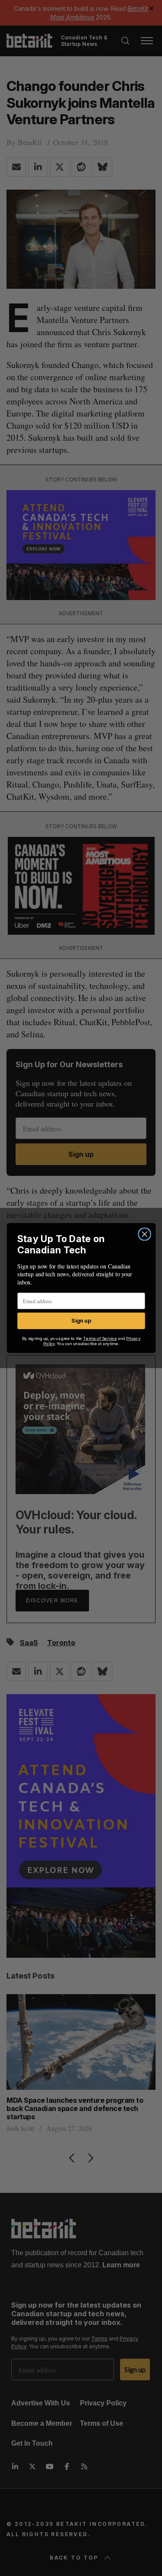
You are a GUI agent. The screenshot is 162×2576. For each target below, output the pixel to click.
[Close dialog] (145, 1234)
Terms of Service (100, 1338)
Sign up (81, 1321)
